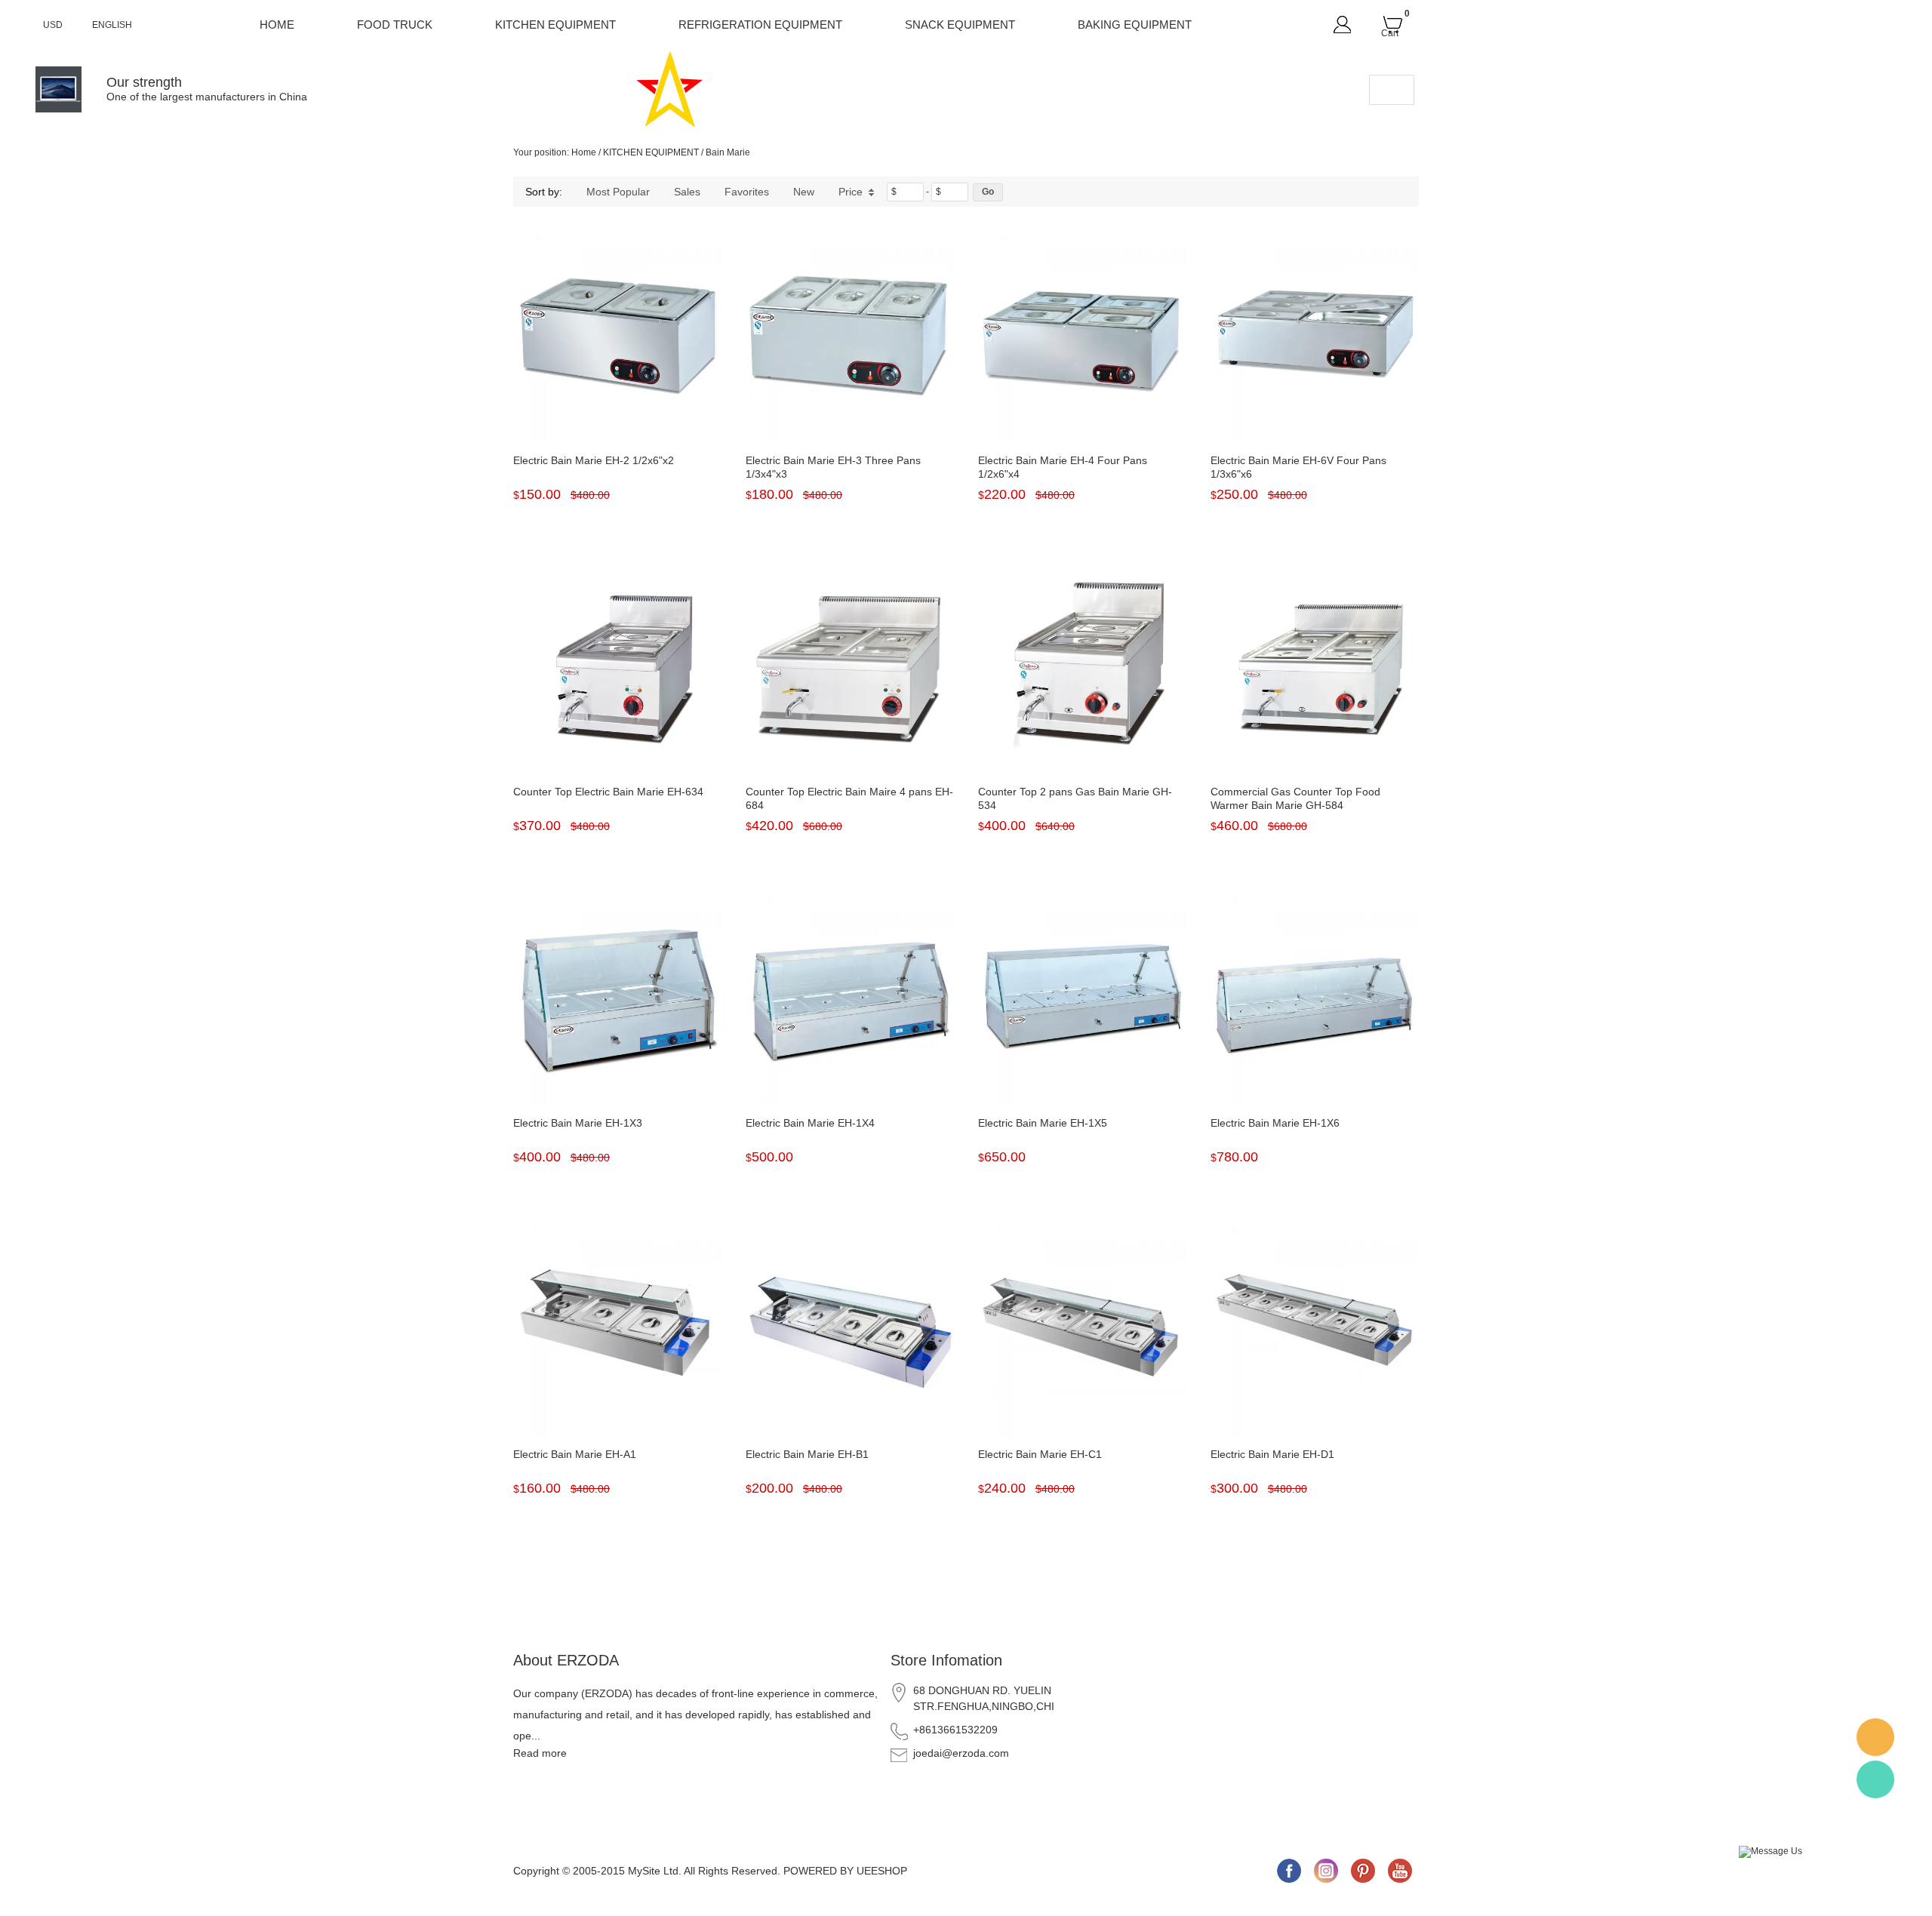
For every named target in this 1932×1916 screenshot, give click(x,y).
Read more (540, 1753)
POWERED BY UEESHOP (845, 1871)
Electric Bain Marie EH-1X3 (578, 1123)
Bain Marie (728, 152)
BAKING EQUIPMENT (1135, 25)
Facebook (1289, 1871)
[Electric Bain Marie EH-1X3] (617, 1001)
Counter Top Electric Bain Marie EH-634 (608, 792)
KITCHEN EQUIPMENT (555, 25)
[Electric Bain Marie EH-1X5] (1082, 1001)
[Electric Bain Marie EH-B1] (850, 1332)
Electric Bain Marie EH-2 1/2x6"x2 (594, 460)
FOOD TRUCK (395, 25)
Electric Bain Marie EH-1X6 (1275, 1123)
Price (851, 192)
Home (277, 25)
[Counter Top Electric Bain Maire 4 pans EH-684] (850, 669)
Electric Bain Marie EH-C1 (1040, 1454)
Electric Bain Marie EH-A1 (575, 1454)
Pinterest (1363, 1871)
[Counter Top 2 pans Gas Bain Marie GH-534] (1082, 669)
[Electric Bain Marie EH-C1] (1082, 1332)
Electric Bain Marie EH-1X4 (810, 1123)
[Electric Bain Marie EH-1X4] (850, 1001)
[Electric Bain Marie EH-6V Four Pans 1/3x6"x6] (1315, 338)
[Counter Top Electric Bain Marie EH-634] (617, 669)
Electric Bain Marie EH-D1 (1272, 1454)
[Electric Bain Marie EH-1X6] (1315, 1001)
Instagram (1326, 1871)
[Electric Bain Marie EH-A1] (617, 1332)
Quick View (618, 408)
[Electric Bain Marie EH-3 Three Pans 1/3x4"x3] (850, 338)
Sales (687, 192)
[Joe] (1875, 1737)
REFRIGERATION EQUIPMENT (760, 25)
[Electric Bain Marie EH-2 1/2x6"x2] (617, 338)
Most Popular (618, 192)
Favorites (747, 192)
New (804, 192)
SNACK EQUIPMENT (960, 25)
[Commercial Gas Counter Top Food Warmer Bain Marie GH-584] (1315, 669)
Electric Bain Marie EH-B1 (807, 1454)
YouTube (1400, 1871)
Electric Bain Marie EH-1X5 (1043, 1123)
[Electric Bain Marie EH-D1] (1315, 1332)
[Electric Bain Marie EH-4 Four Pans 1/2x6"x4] (1082, 338)
